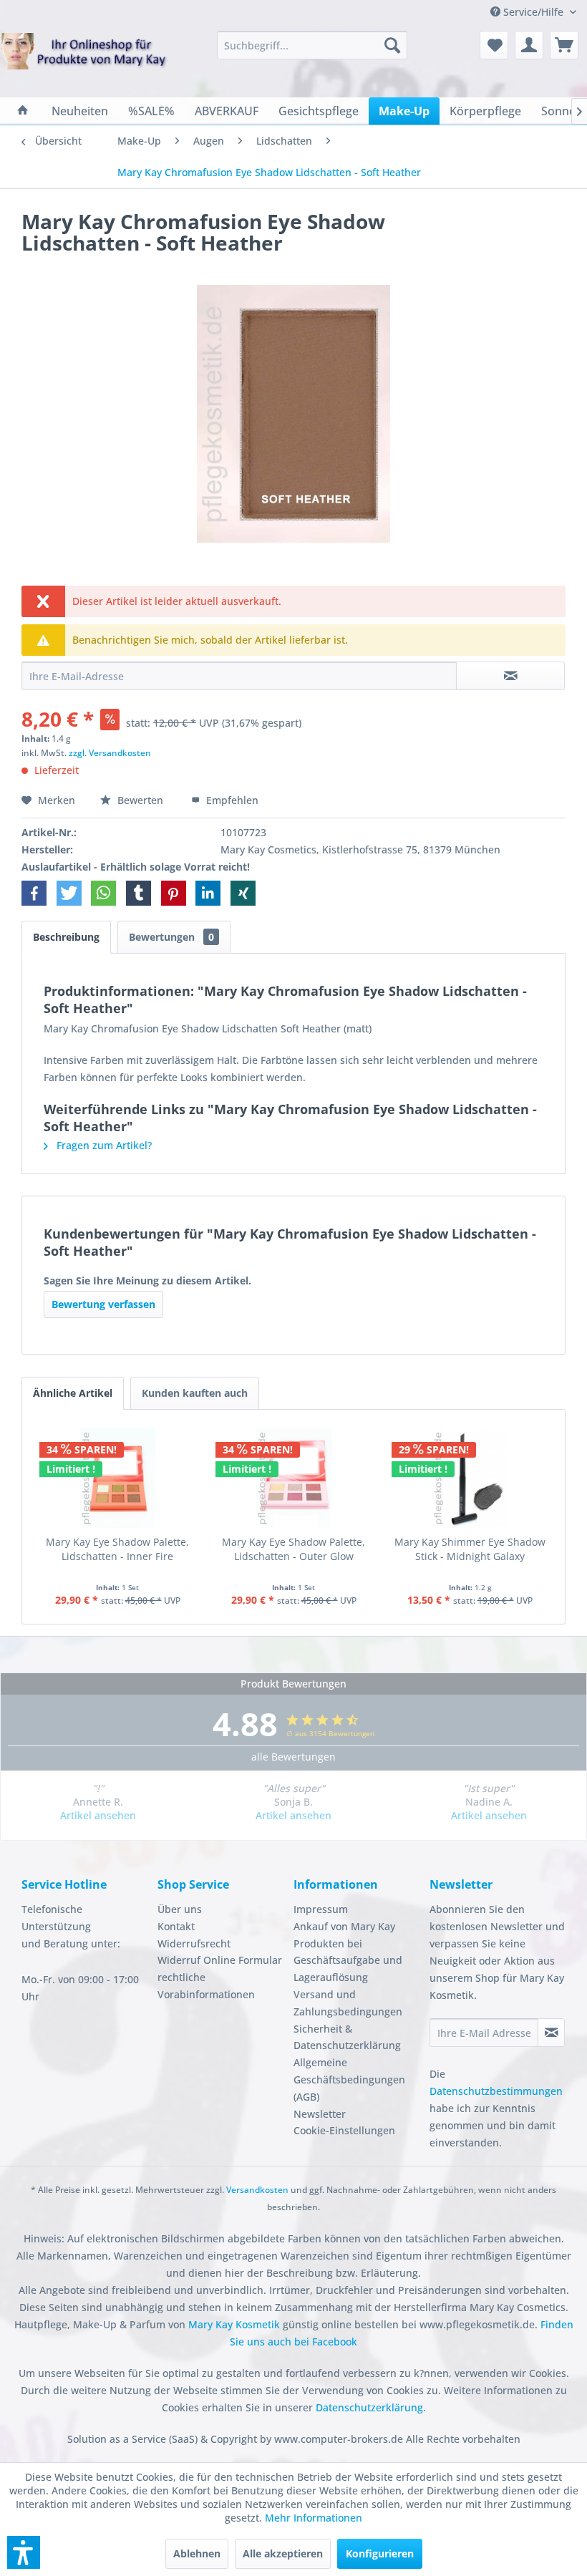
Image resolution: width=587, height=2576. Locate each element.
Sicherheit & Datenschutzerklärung (347, 2037)
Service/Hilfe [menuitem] (533, 12)
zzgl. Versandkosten (110, 753)
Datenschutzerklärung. (371, 2407)
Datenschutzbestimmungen (496, 2091)
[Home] (23, 111)
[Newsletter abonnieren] (551, 2033)
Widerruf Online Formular (220, 1960)
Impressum (321, 1909)
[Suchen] (392, 45)
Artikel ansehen (98, 1815)
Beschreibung (66, 937)
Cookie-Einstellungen (344, 2130)
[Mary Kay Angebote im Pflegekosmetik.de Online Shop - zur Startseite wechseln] (84, 62)
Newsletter (320, 2114)
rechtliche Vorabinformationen (206, 1986)
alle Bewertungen (293, 1757)
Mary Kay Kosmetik (236, 2324)
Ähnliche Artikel (73, 1393)
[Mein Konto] (529, 45)
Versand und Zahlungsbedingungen (348, 2003)
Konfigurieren (380, 2553)
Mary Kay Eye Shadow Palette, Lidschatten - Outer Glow (293, 1549)
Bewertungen (171, 937)
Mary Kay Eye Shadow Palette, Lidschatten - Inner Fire (117, 1549)
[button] (34, 893)
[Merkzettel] (494, 45)
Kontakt (176, 1926)
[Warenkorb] (564, 45)
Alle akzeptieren (283, 2553)
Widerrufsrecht (194, 1943)
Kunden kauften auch (195, 1393)
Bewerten (140, 800)
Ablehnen (197, 2553)
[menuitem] (312, 45)
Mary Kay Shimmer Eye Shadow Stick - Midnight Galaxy (470, 1549)
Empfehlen (231, 800)
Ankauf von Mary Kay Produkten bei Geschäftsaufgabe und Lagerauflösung (348, 1952)
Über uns (180, 1909)
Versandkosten (257, 2190)
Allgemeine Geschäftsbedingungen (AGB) (349, 2079)
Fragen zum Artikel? (103, 1145)
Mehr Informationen (314, 2518)
